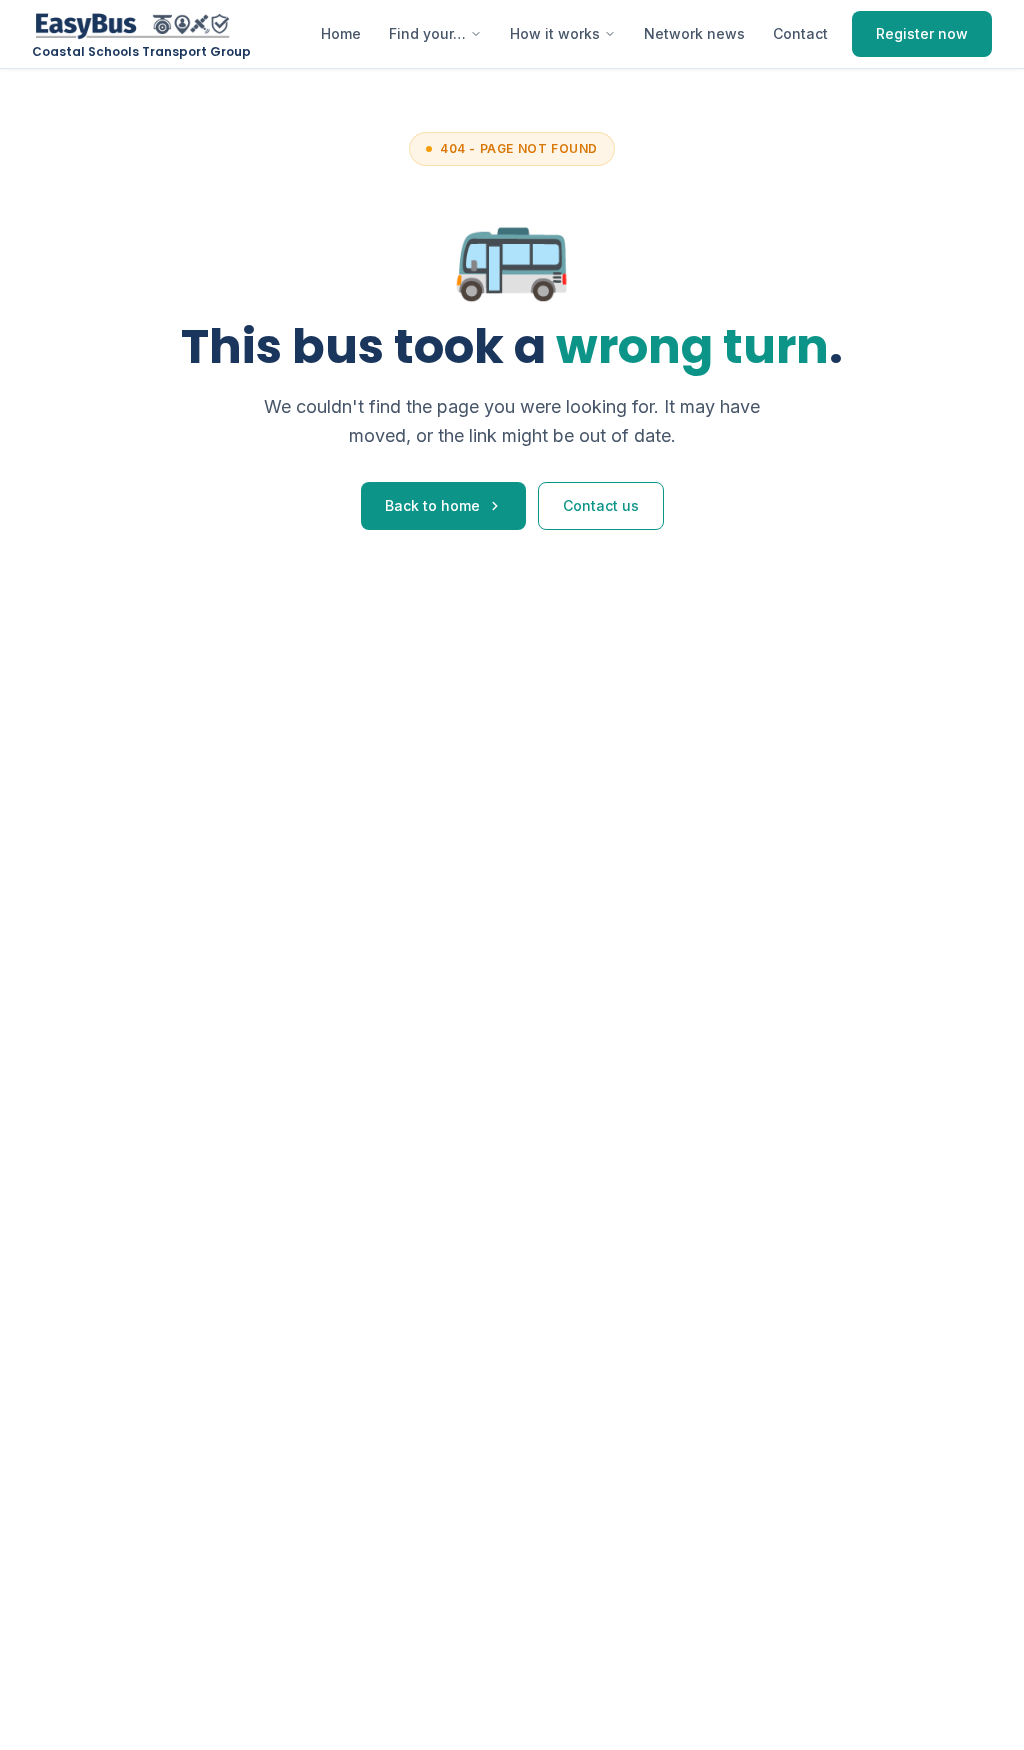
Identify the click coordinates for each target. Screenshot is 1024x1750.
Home (341, 33)
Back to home (432, 505)
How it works (555, 33)
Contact (800, 33)
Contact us (601, 505)
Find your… (427, 33)
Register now (922, 33)
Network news (694, 33)
